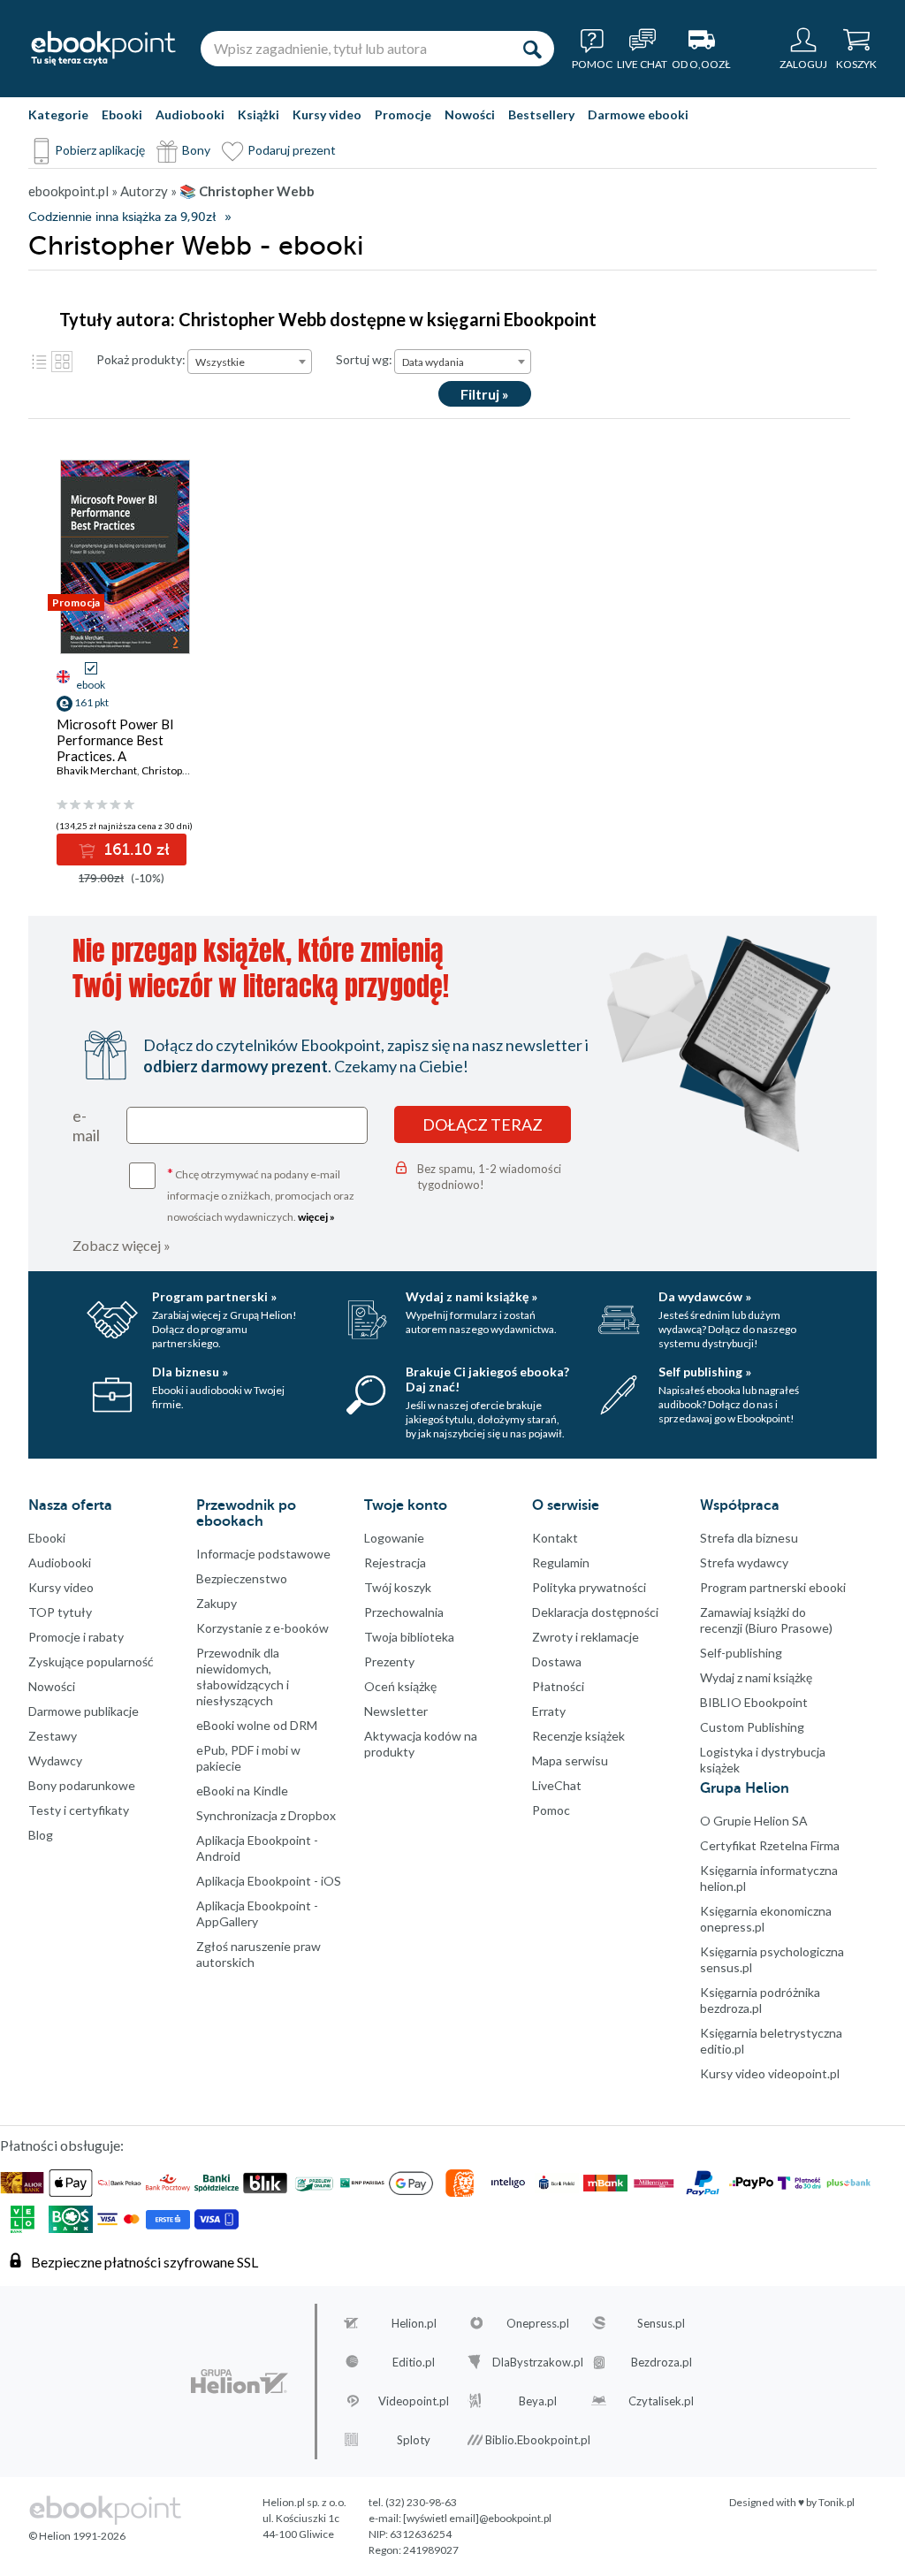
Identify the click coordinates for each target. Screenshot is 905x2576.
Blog (41, 1835)
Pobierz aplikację (100, 150)
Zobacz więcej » (122, 1245)
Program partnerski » (214, 1296)
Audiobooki (190, 114)
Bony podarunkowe (82, 1785)
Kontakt (555, 1538)
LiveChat (557, 1785)
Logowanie (394, 1538)
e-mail (86, 1125)
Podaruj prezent (292, 150)
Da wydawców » (705, 1296)
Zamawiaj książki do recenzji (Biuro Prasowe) (766, 1620)
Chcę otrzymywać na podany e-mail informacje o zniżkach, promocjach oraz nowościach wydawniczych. (261, 1194)
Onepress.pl (538, 2323)
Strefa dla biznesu (749, 1538)
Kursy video (327, 114)
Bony (196, 150)
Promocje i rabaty (76, 1637)
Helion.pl (414, 2323)
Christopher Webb (185, 770)
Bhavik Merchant (97, 770)
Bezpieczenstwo (242, 1578)
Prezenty (389, 1661)
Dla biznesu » (190, 1372)
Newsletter (396, 1711)
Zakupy (217, 1603)
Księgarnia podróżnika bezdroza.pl (760, 2000)
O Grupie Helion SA (754, 1821)
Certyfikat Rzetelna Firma (770, 1845)
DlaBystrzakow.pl (538, 2362)
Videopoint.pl (414, 2401)
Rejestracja (395, 1562)
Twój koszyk (398, 1587)
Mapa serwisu (570, 1761)
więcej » (316, 1217)
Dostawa (557, 1661)
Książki (259, 114)
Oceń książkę (400, 1686)
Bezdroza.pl (662, 2362)
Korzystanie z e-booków (262, 1628)
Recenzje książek (578, 1736)
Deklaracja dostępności (595, 1612)
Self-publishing (741, 1653)
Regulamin (561, 1562)
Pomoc (551, 1810)
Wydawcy (55, 1761)
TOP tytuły (60, 1612)
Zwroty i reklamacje (586, 1637)
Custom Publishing (752, 1727)
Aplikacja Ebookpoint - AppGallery (257, 1913)
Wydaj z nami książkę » (472, 1296)
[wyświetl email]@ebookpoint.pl (477, 2518)
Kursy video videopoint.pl (770, 2073)
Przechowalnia (404, 1612)
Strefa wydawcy (744, 1562)
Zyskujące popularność (91, 1661)
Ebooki (122, 114)
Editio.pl (414, 2362)
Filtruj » (485, 394)
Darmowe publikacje (84, 1711)
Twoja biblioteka (409, 1637)
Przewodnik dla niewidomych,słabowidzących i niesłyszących (243, 1677)
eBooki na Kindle (242, 1791)
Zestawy (53, 1736)
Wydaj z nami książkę (756, 1677)
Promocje (403, 114)
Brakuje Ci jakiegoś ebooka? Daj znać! (487, 1379)
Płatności (558, 1686)
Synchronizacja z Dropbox (266, 1815)
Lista (39, 362)
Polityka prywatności (589, 1587)
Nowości (470, 114)
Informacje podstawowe (263, 1554)
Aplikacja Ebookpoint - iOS (269, 1881)
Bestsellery (541, 114)
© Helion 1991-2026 (77, 2536)
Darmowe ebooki (638, 114)
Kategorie (58, 114)
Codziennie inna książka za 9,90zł (122, 217)
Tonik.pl (837, 2502)
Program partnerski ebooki (773, 1587)
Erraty (549, 1711)
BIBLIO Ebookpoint (754, 1702)
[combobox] (250, 362)
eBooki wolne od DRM (257, 1725)
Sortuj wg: (364, 359)
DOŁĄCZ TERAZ (483, 1124)
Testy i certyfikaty (79, 1810)
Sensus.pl (661, 2323)
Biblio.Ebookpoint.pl (538, 2440)
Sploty (414, 2440)
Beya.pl (538, 2401)
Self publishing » (705, 1372)
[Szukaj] (532, 49)
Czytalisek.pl (661, 2401)
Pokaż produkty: (141, 359)
